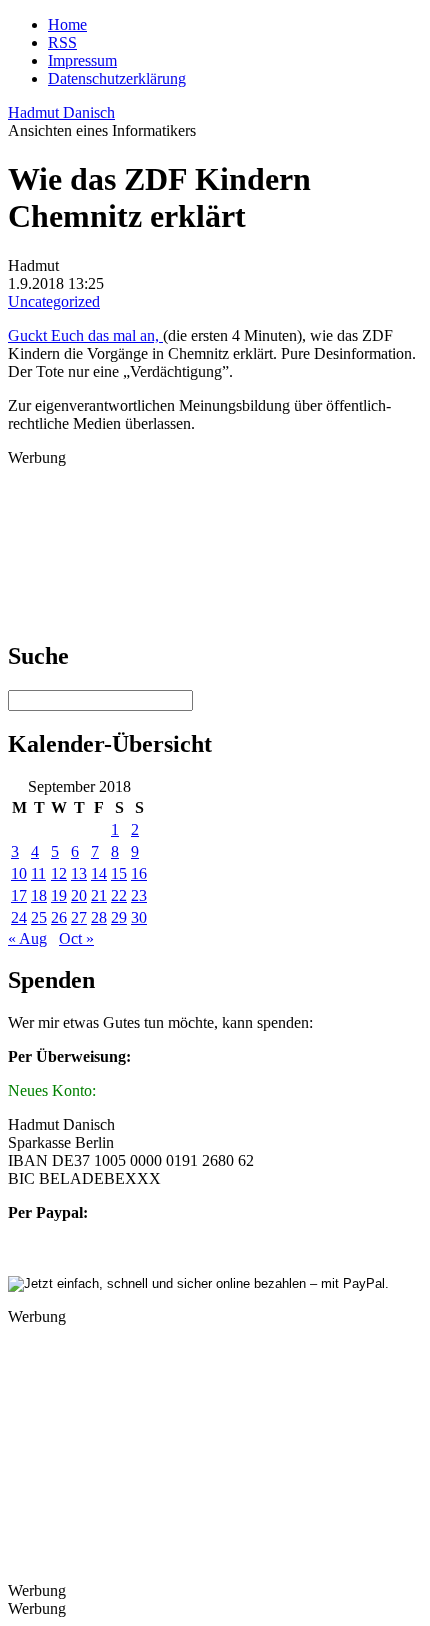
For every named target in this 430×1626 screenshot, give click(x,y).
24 (19, 917)
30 (139, 917)
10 (19, 873)
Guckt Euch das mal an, (85, 335)
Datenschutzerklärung (117, 78)
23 (139, 895)
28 (99, 917)
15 (119, 873)
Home (67, 24)
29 (119, 917)
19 (59, 895)
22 (119, 895)
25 (39, 917)
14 (99, 873)
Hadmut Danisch (61, 112)
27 (79, 917)
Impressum (82, 60)
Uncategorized (54, 301)
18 (39, 895)
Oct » (76, 938)
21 (99, 895)
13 (79, 873)
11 (38, 873)
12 (59, 873)
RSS (62, 42)
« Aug (27, 938)
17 (19, 895)
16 (139, 873)
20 (79, 895)
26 (59, 917)
